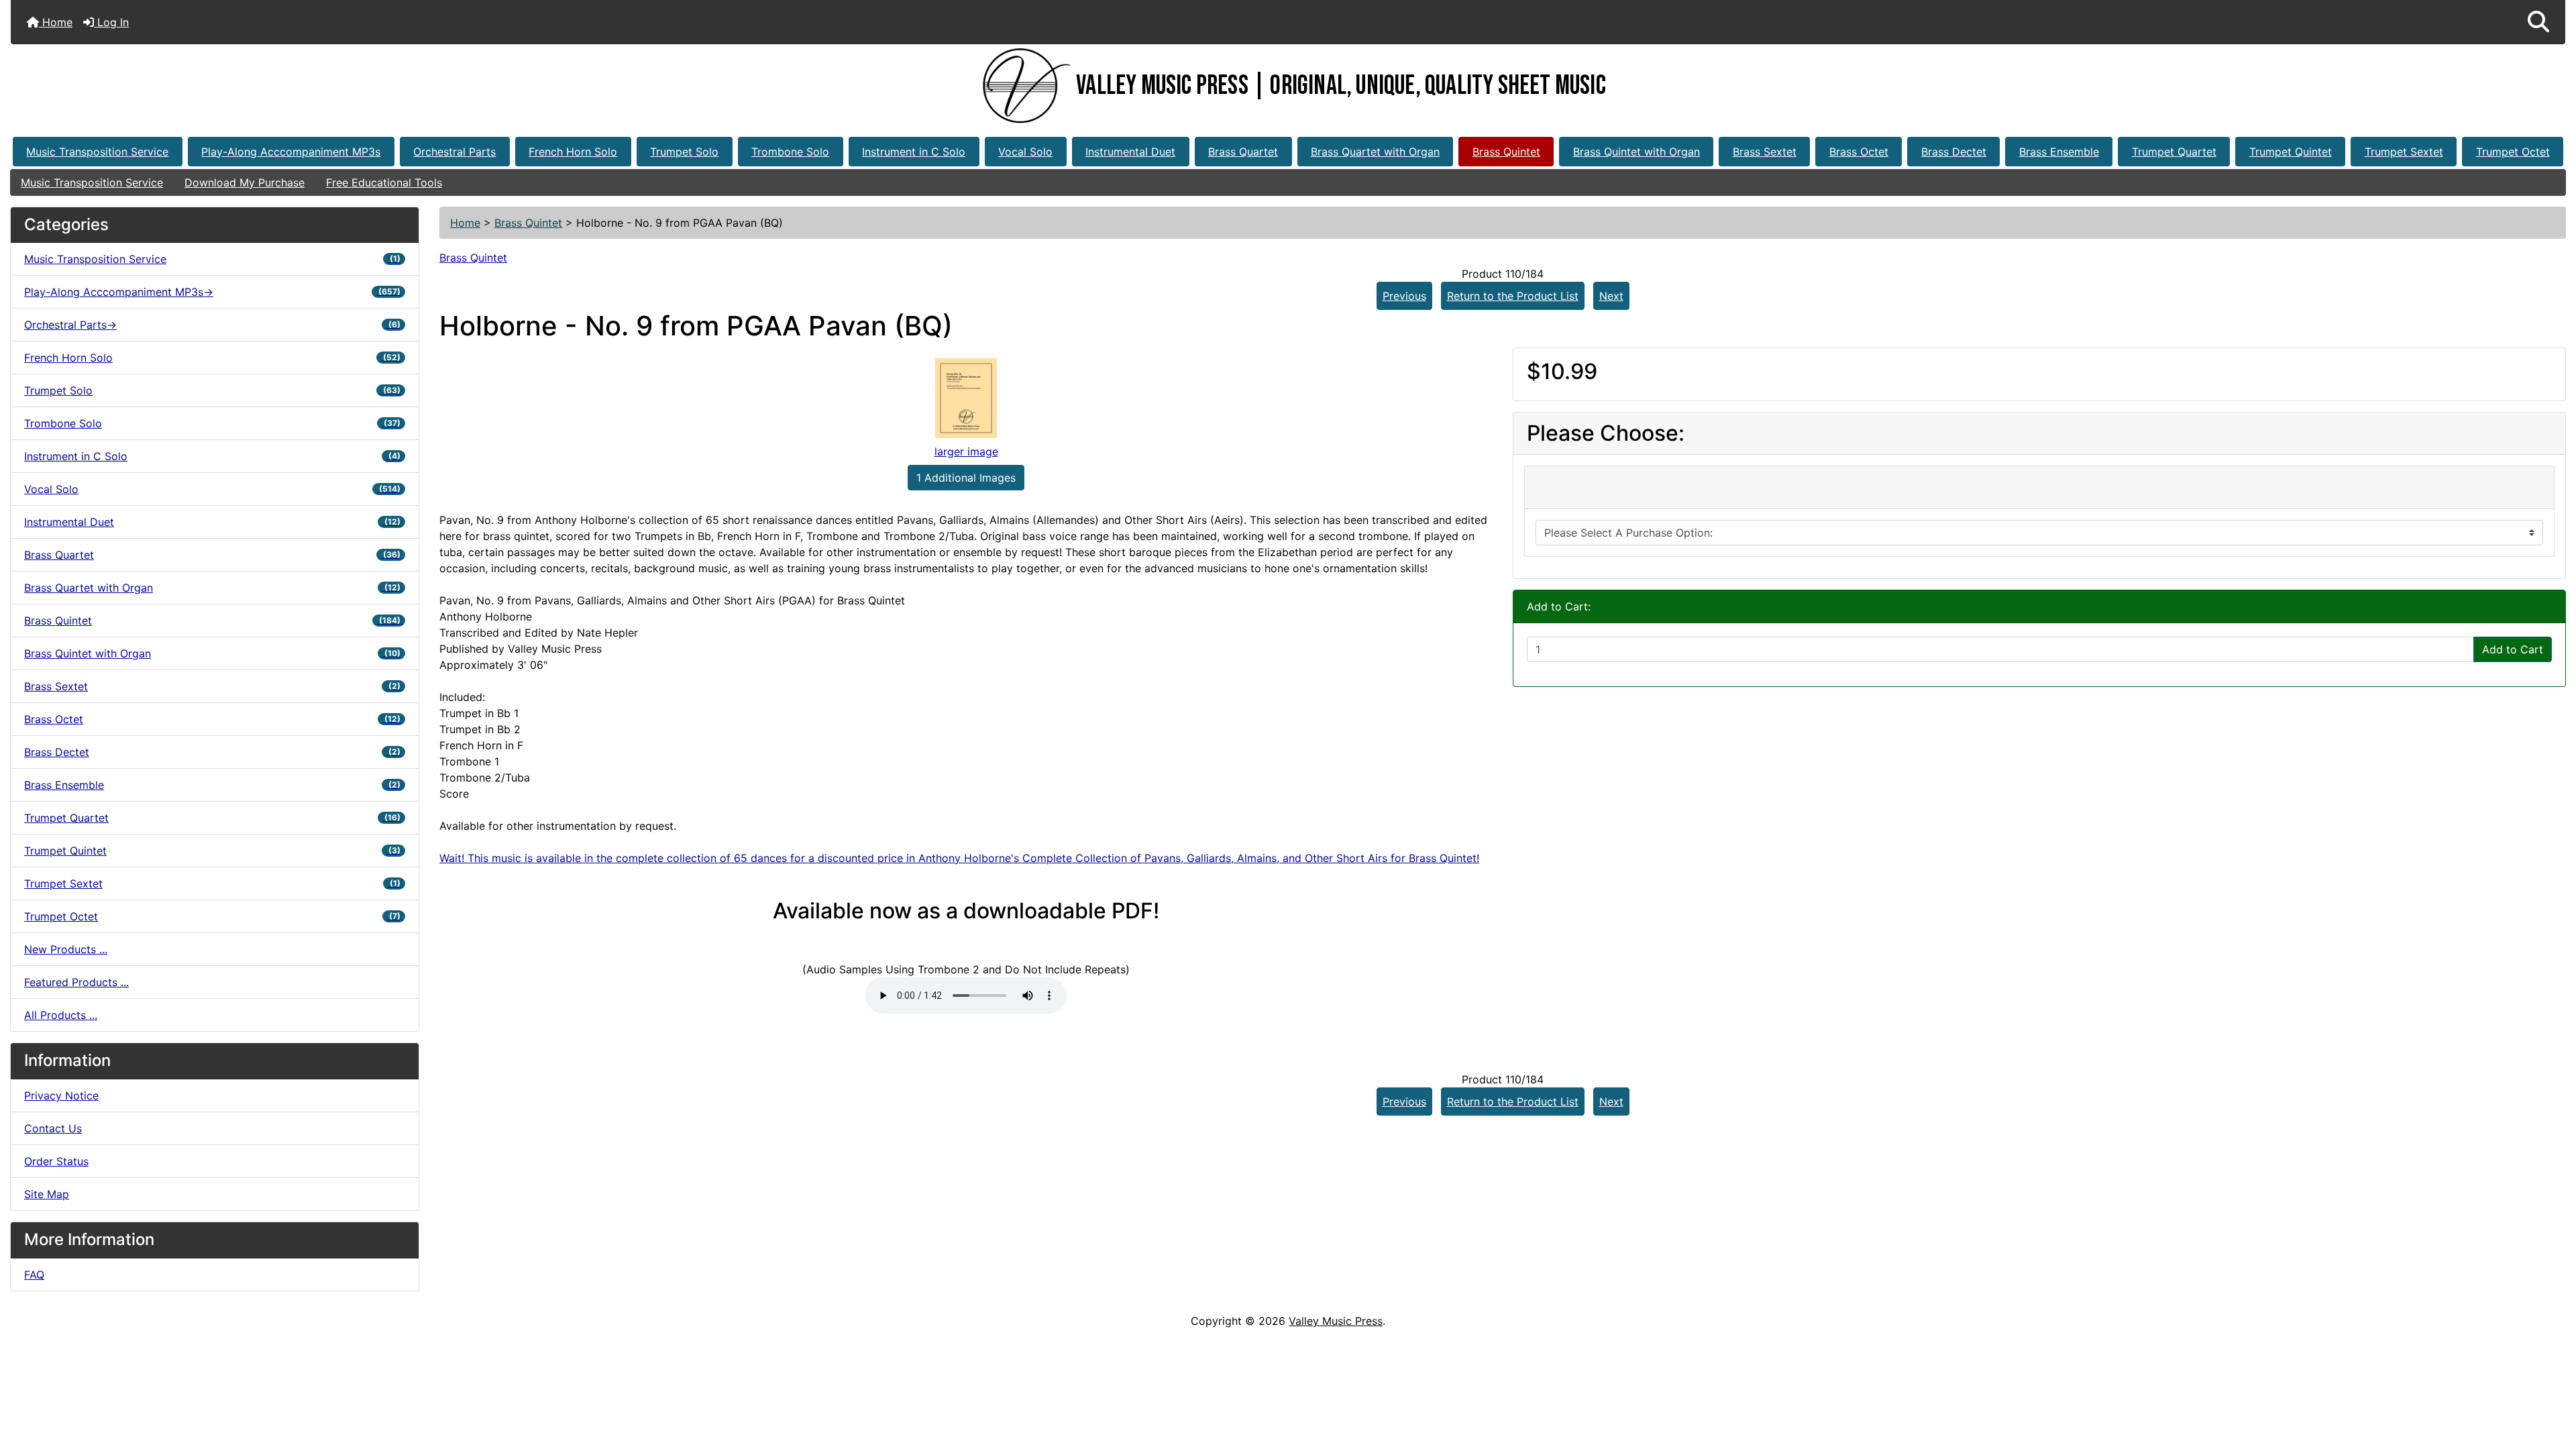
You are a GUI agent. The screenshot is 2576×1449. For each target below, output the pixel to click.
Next (1611, 296)
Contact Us (53, 1128)
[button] (2538, 22)
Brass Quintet (1506, 152)
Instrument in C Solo (914, 152)
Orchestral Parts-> (212, 325)
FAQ (34, 1275)
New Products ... (66, 949)
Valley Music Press (1336, 1321)
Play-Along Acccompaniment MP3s (291, 152)
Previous (1404, 296)
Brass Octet (1859, 152)
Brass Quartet (1243, 152)
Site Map (47, 1194)
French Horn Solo (573, 152)
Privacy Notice (61, 1095)
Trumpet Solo (684, 152)
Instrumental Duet (1130, 152)
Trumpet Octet (2513, 152)
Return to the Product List (1513, 296)
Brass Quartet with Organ (1375, 152)
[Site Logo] (1023, 86)
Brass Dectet (1954, 152)
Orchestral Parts (454, 152)
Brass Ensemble (2059, 152)
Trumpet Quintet (2291, 152)
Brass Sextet (1765, 152)
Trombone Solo (790, 152)
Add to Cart (2513, 649)
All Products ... (61, 1015)
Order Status (56, 1161)
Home (56, 22)
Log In (111, 22)
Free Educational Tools (384, 182)
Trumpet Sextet (2404, 152)
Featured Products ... (76, 982)
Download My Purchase (245, 182)
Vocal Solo (1025, 152)
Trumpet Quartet (2174, 152)
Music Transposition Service (97, 152)
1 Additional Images (966, 478)
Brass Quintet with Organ (1636, 152)
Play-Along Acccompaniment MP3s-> (212, 292)
